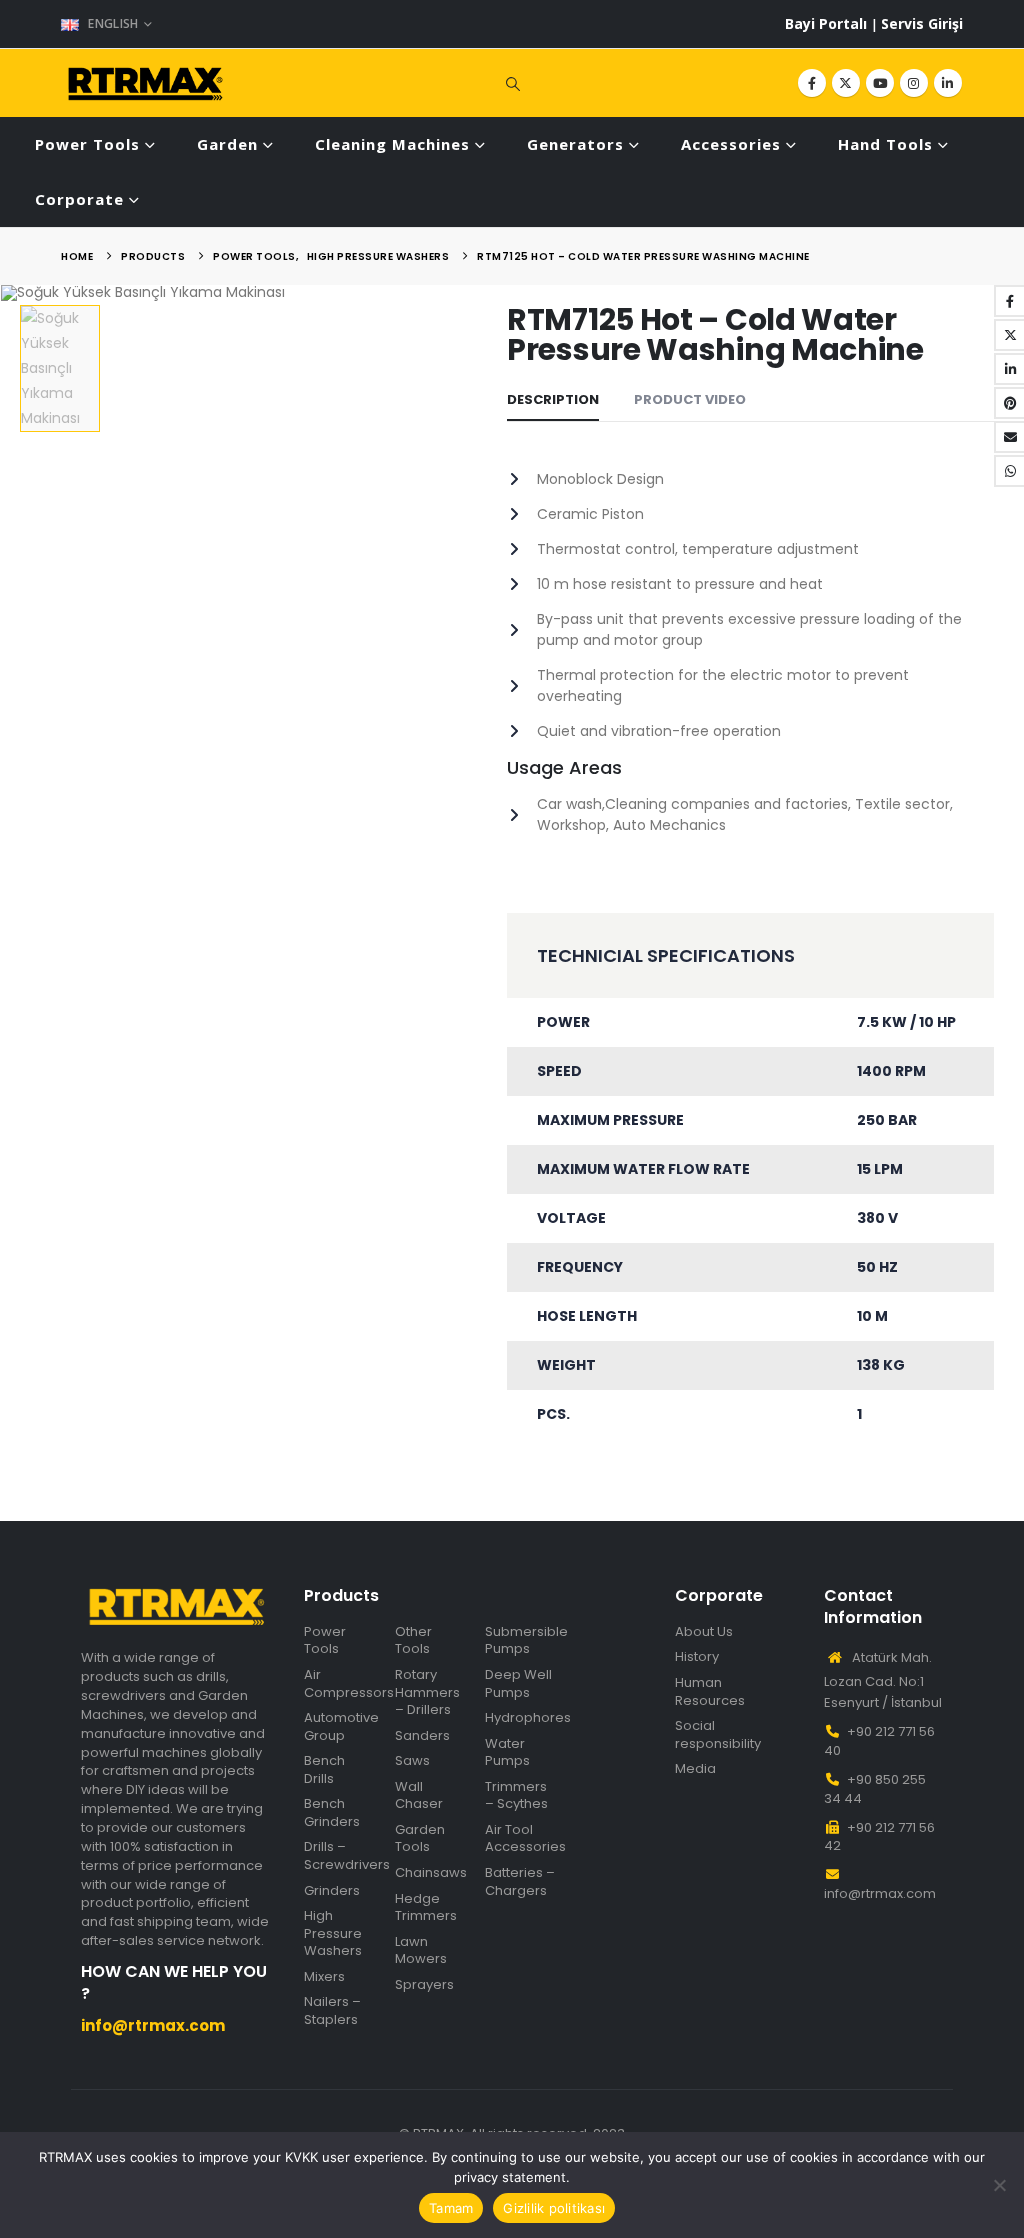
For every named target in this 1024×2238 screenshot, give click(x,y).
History (697, 1657)
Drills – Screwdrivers (347, 1855)
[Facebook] (812, 83)
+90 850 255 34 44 (875, 1789)
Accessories (731, 144)
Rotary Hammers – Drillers (427, 1692)
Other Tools (413, 1640)
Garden (227, 144)
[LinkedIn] (948, 83)
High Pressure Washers (333, 1933)
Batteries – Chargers (520, 1881)
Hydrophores (528, 1718)
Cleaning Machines (392, 144)
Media (695, 1769)
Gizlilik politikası (554, 2208)
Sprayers (424, 1985)
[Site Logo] (146, 83)
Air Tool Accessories (525, 1838)
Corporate (79, 199)
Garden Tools (420, 1838)
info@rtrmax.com (880, 1893)
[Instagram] (914, 83)
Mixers (324, 1977)
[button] (512, 83)
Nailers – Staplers (332, 2010)
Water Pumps (507, 1752)
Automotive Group (341, 1726)
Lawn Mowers (421, 1950)
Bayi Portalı (828, 23)
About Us (704, 1632)
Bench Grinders (332, 1812)
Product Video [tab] (690, 399)
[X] (846, 83)
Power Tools (87, 144)
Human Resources (710, 1691)
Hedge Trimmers (426, 1907)
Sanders (422, 1736)
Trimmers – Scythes (516, 1795)
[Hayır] (999, 2185)
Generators (575, 144)
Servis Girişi (922, 23)
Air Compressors (349, 1683)
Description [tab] (553, 399)
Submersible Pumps (526, 1640)
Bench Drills (324, 1769)
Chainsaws (431, 1873)
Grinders (332, 1891)
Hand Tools (885, 144)
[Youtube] (880, 83)
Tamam (451, 2208)
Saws (412, 1761)
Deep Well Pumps (518, 1683)
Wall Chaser (419, 1795)
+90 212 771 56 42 (879, 1837)
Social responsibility (718, 1734)
